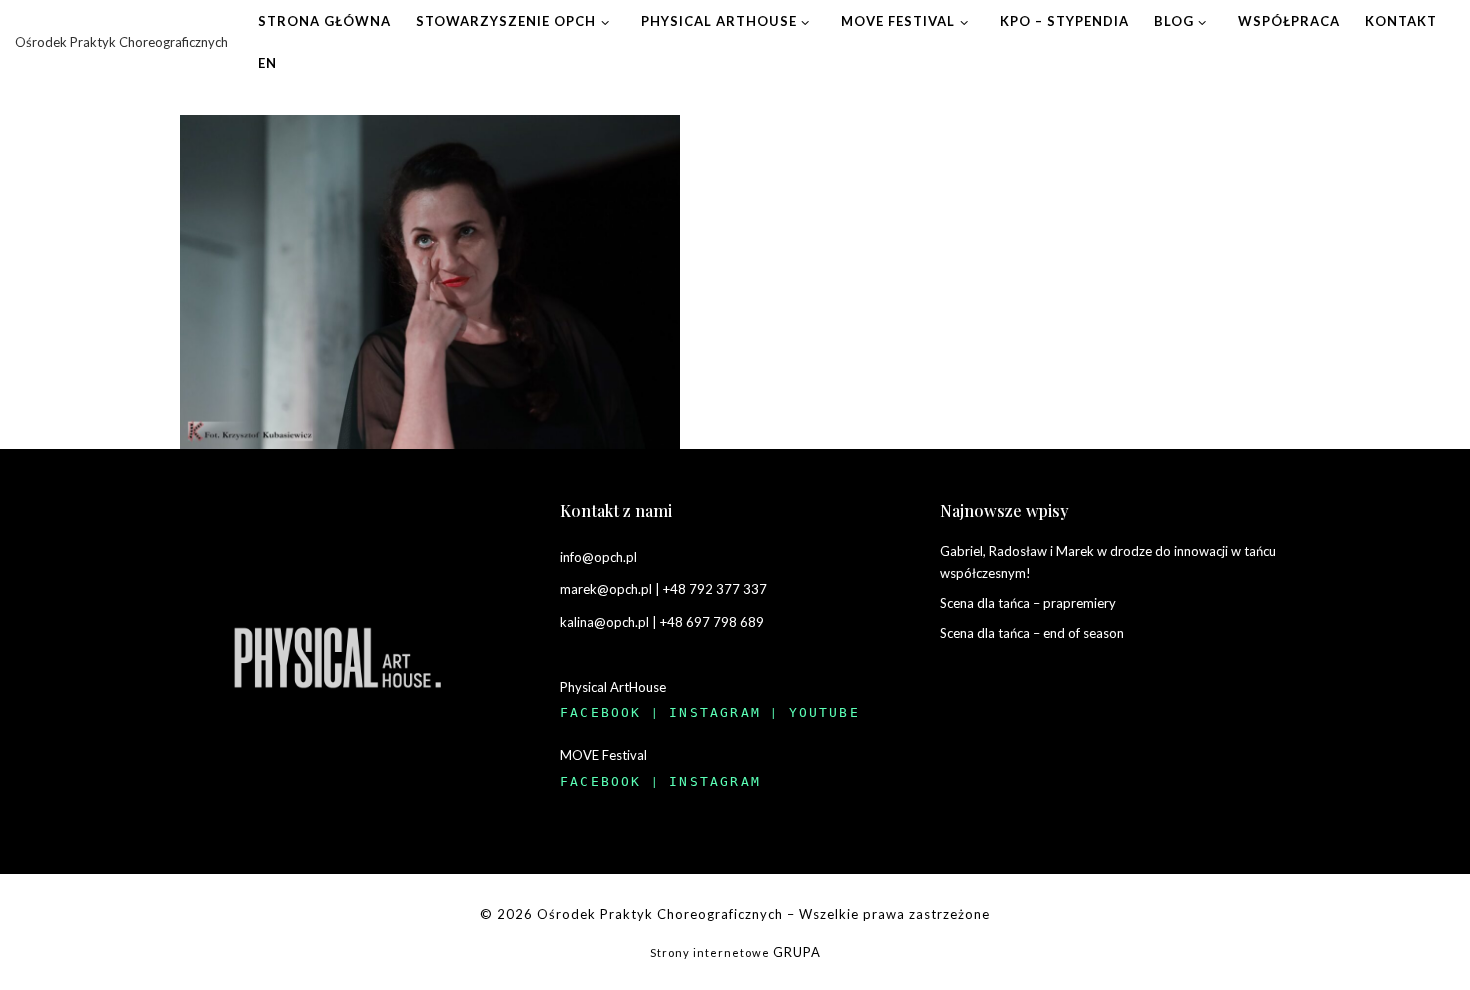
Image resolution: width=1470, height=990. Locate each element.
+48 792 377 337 (715, 589)
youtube (824, 712)
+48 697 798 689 (712, 622)
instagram (715, 712)
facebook (601, 712)
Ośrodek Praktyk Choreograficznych (660, 914)
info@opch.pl (598, 557)
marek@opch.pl (606, 589)
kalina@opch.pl (604, 622)
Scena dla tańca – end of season (1032, 633)
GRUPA (797, 952)
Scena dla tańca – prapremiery (1028, 603)
